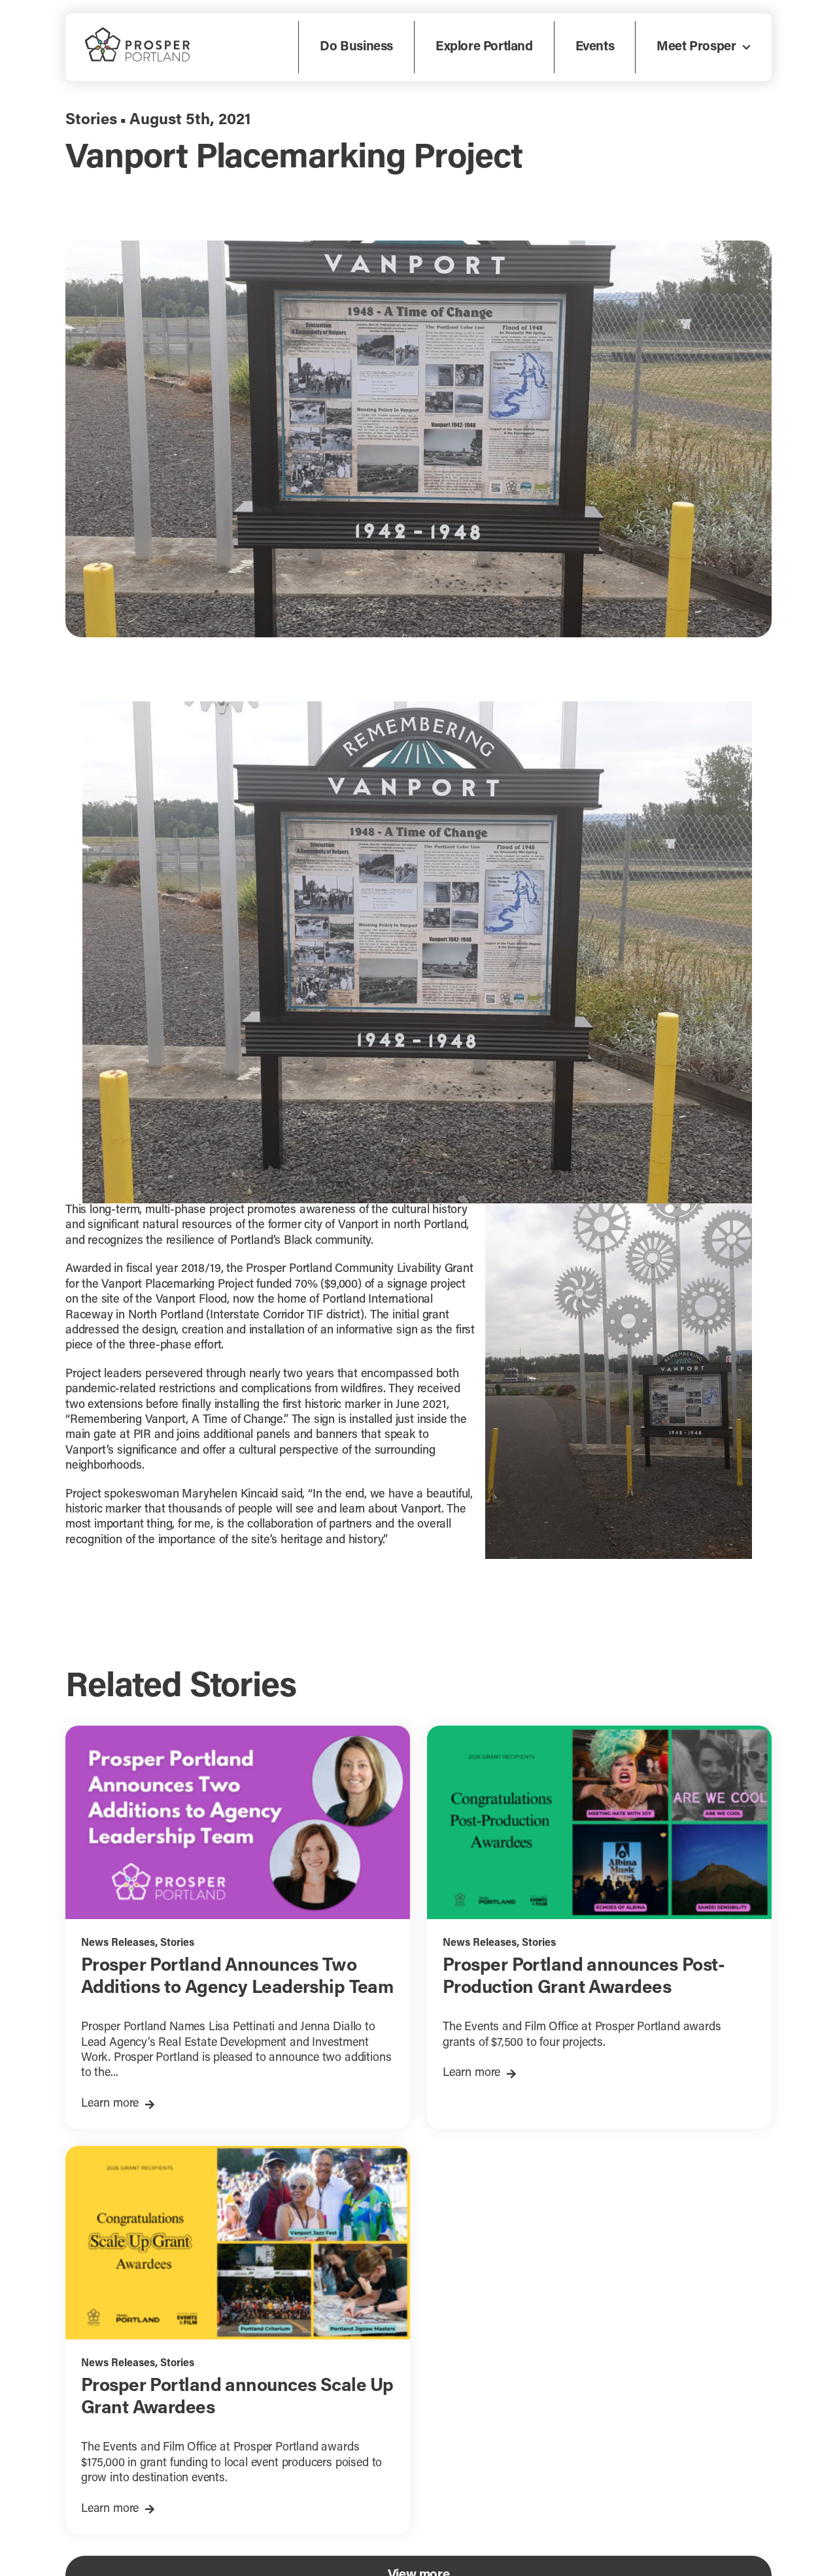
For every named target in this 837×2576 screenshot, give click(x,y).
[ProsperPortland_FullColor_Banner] (137, 33)
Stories (91, 120)
